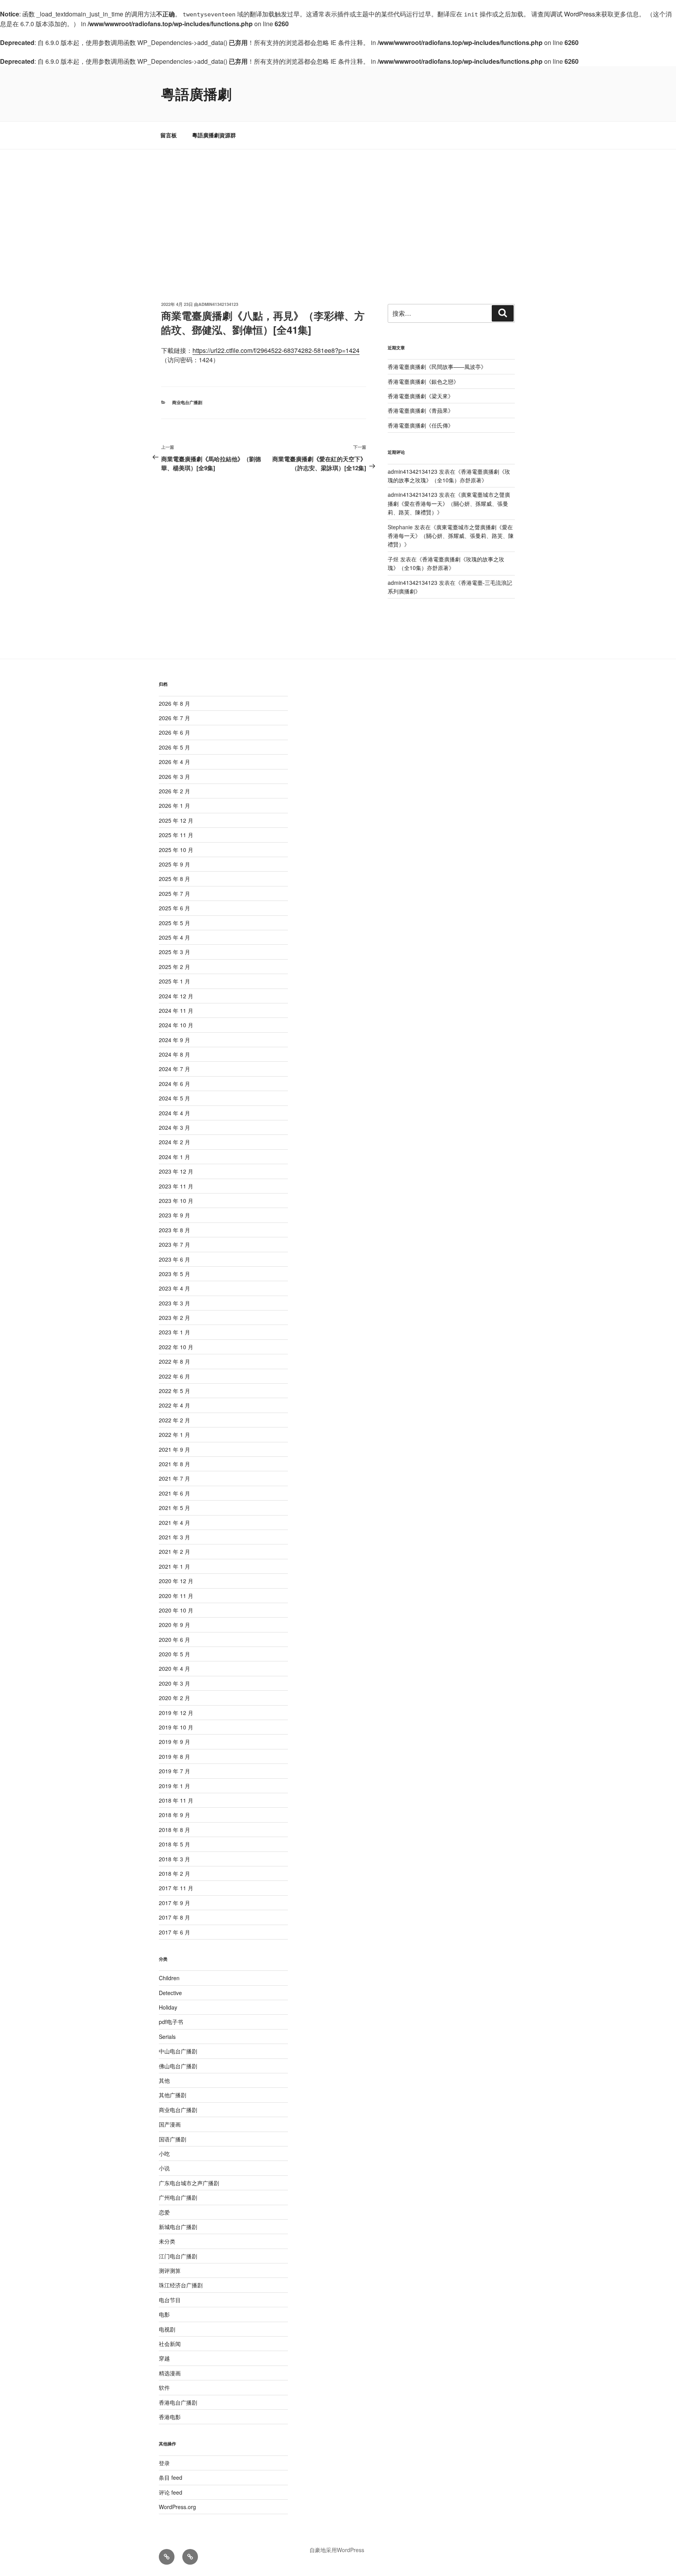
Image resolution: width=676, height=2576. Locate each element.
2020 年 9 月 (174, 1625)
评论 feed (171, 2492)
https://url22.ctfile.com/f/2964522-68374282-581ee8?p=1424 (276, 350)
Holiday (168, 2007)
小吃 (164, 2154)
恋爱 (164, 2212)
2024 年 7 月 (174, 1069)
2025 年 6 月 (174, 908)
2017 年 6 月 (174, 1932)
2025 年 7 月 (174, 893)
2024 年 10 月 (176, 1025)
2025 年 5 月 (174, 923)
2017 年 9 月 (174, 1903)
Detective (170, 1993)
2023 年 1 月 (174, 1332)
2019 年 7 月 (174, 1771)
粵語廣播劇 (196, 93)
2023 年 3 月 (174, 1303)
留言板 (169, 135)
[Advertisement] (338, 208)
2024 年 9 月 (174, 1040)
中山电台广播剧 (178, 2051)
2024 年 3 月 (174, 1127)
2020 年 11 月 (176, 1596)
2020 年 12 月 (176, 1581)
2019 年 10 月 (176, 1727)
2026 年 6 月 (174, 732)
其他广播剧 (173, 2095)
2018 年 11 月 (176, 1800)
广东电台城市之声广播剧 (189, 2183)
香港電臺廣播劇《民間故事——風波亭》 (437, 367)
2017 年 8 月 (174, 1917)
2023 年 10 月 (176, 1201)
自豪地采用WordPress (337, 2550)
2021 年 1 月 (174, 1566)
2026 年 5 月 (174, 747)
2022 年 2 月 (174, 1420)
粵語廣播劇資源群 (214, 135)
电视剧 (167, 2329)
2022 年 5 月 (174, 1391)
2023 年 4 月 (174, 1288)
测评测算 (170, 2270)
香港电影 (170, 2417)
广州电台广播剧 (178, 2197)
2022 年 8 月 (174, 1361)
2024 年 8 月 (174, 1054)
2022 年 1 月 (174, 1435)
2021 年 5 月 (174, 1508)
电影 (164, 2314)
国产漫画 (170, 2124)
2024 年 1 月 (174, 1157)
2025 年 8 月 (174, 879)
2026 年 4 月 (174, 762)
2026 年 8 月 (174, 703)
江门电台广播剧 (178, 2256)
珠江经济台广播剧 (181, 2285)
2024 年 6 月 (174, 1084)
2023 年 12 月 (176, 1171)
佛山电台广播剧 (178, 2066)
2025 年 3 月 (174, 952)
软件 (164, 2387)
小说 (164, 2168)
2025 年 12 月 (176, 820)
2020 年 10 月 (176, 1610)
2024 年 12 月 (176, 996)
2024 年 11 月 (176, 1010)
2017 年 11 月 (176, 1888)
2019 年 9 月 (174, 1742)
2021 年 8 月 (174, 1464)
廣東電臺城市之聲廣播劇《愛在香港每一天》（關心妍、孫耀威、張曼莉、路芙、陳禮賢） (449, 503)
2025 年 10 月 (176, 850)
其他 (164, 2080)
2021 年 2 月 (174, 1551)
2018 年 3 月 (174, 1859)
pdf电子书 (171, 2022)
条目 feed (171, 2477)
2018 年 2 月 (174, 1873)
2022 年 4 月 (174, 1405)
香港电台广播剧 (178, 2402)
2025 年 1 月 (174, 981)
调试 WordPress (573, 14)
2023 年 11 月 (176, 1186)
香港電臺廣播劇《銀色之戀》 (423, 381)
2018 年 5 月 (174, 1844)
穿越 (164, 2358)
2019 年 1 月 (174, 1786)
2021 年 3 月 (174, 1537)
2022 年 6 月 (174, 1376)
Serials (167, 2037)
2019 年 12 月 (176, 1713)
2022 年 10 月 (176, 1347)
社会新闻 (170, 2344)
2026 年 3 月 (174, 777)
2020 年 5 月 (174, 1654)
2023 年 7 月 (174, 1244)
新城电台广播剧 (178, 2227)
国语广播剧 (173, 2139)
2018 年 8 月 (174, 1830)
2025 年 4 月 (174, 937)
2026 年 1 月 (174, 805)
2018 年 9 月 (174, 1815)
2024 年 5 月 (174, 1098)
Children (169, 1978)
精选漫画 (170, 2373)
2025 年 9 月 (174, 864)
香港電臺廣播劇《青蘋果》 (421, 410)
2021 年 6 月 (174, 1493)
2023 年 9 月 (174, 1215)
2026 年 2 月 (174, 791)
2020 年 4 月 (174, 1668)
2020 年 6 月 (174, 1639)
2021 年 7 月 (174, 1478)
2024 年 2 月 (174, 1142)
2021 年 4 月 (174, 1523)
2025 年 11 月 (176, 835)
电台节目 (170, 2300)
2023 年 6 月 (174, 1259)
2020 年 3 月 (174, 1683)
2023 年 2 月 (174, 1318)
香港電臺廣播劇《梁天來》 (421, 396)
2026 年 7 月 (174, 718)
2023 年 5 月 (174, 1274)
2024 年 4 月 (174, 1113)
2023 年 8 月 (174, 1230)
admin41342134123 (218, 304)
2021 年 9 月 (174, 1449)
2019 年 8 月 (174, 1756)
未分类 (167, 2241)
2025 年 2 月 (174, 967)
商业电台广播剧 (187, 402)
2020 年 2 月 (174, 1698)
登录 (164, 2463)
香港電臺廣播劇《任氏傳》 (421, 425)
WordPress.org (177, 2507)
